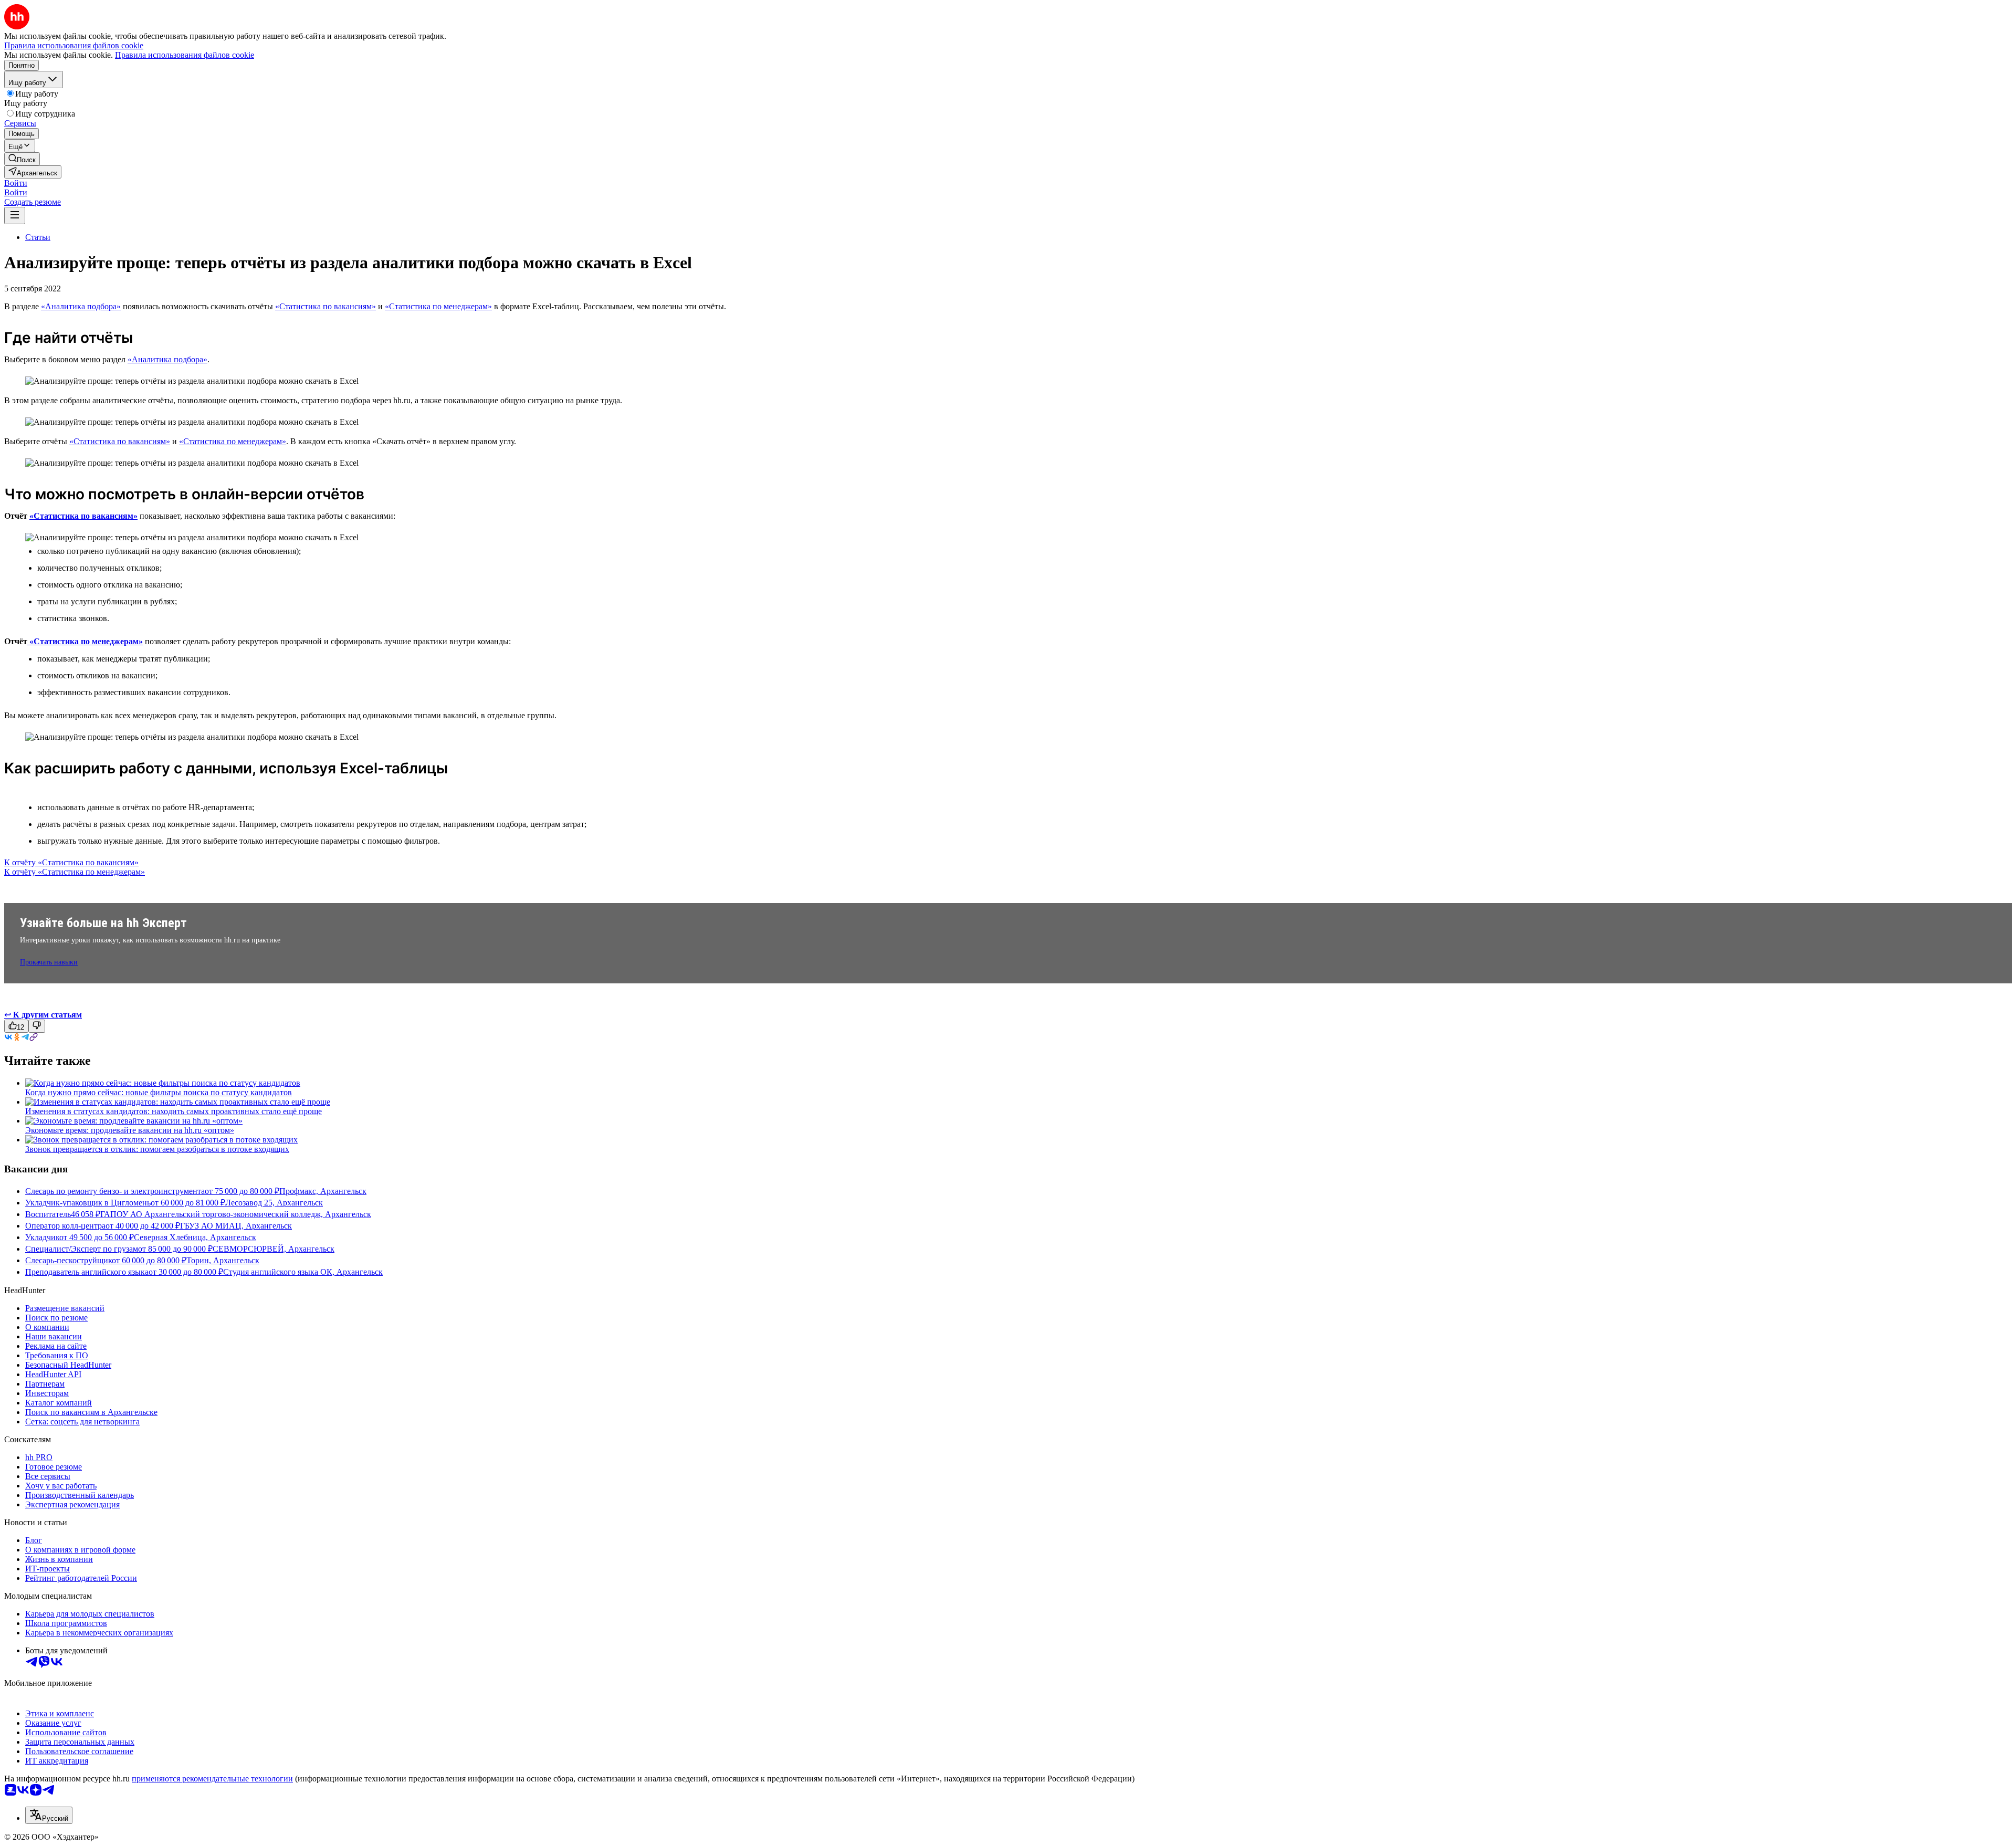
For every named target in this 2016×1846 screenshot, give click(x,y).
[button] (16, 183)
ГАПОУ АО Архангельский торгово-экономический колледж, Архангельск (236, 1214)
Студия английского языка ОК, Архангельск (303, 1272)
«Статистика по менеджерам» (438, 306)
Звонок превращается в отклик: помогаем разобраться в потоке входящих (157, 1149)
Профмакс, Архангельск (323, 1191)
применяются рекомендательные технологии (212, 1779)
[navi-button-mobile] (15, 216)
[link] (22, 159)
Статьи (38, 237)
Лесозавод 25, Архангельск (274, 1203)
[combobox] (49, 1815)
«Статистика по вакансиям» (325, 306)
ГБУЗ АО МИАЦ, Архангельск (236, 1226)
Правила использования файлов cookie (185, 55)
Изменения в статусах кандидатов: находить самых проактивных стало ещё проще (174, 1111)
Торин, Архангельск (223, 1260)
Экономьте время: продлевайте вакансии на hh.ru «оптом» (130, 1130)
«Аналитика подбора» (81, 306)
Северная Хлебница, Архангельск (195, 1237)
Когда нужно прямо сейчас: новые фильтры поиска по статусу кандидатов (159, 1092)
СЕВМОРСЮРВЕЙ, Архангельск (274, 1249)
